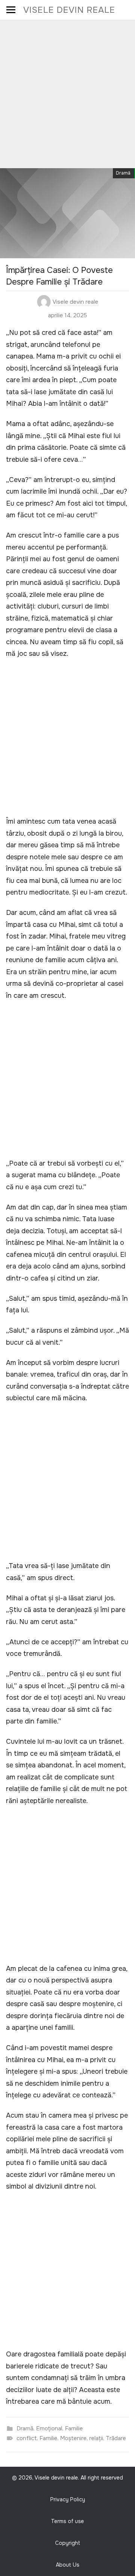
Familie (74, 2428)
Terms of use (67, 2521)
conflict (27, 2438)
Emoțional (49, 2428)
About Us (68, 2565)
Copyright (68, 2543)
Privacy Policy (68, 2499)
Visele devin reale (69, 10)
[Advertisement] (67, 92)
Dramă (123, 173)
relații (96, 2438)
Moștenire (73, 2438)
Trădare (116, 2438)
